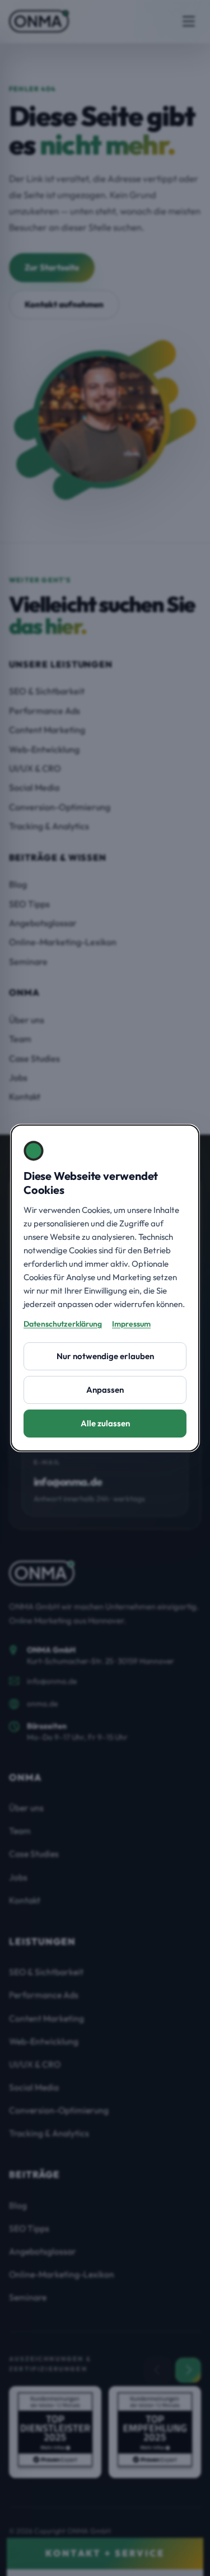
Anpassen (105, 1390)
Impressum (131, 1324)
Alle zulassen (105, 1423)
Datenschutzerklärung (63, 1324)
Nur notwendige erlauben (105, 1356)
